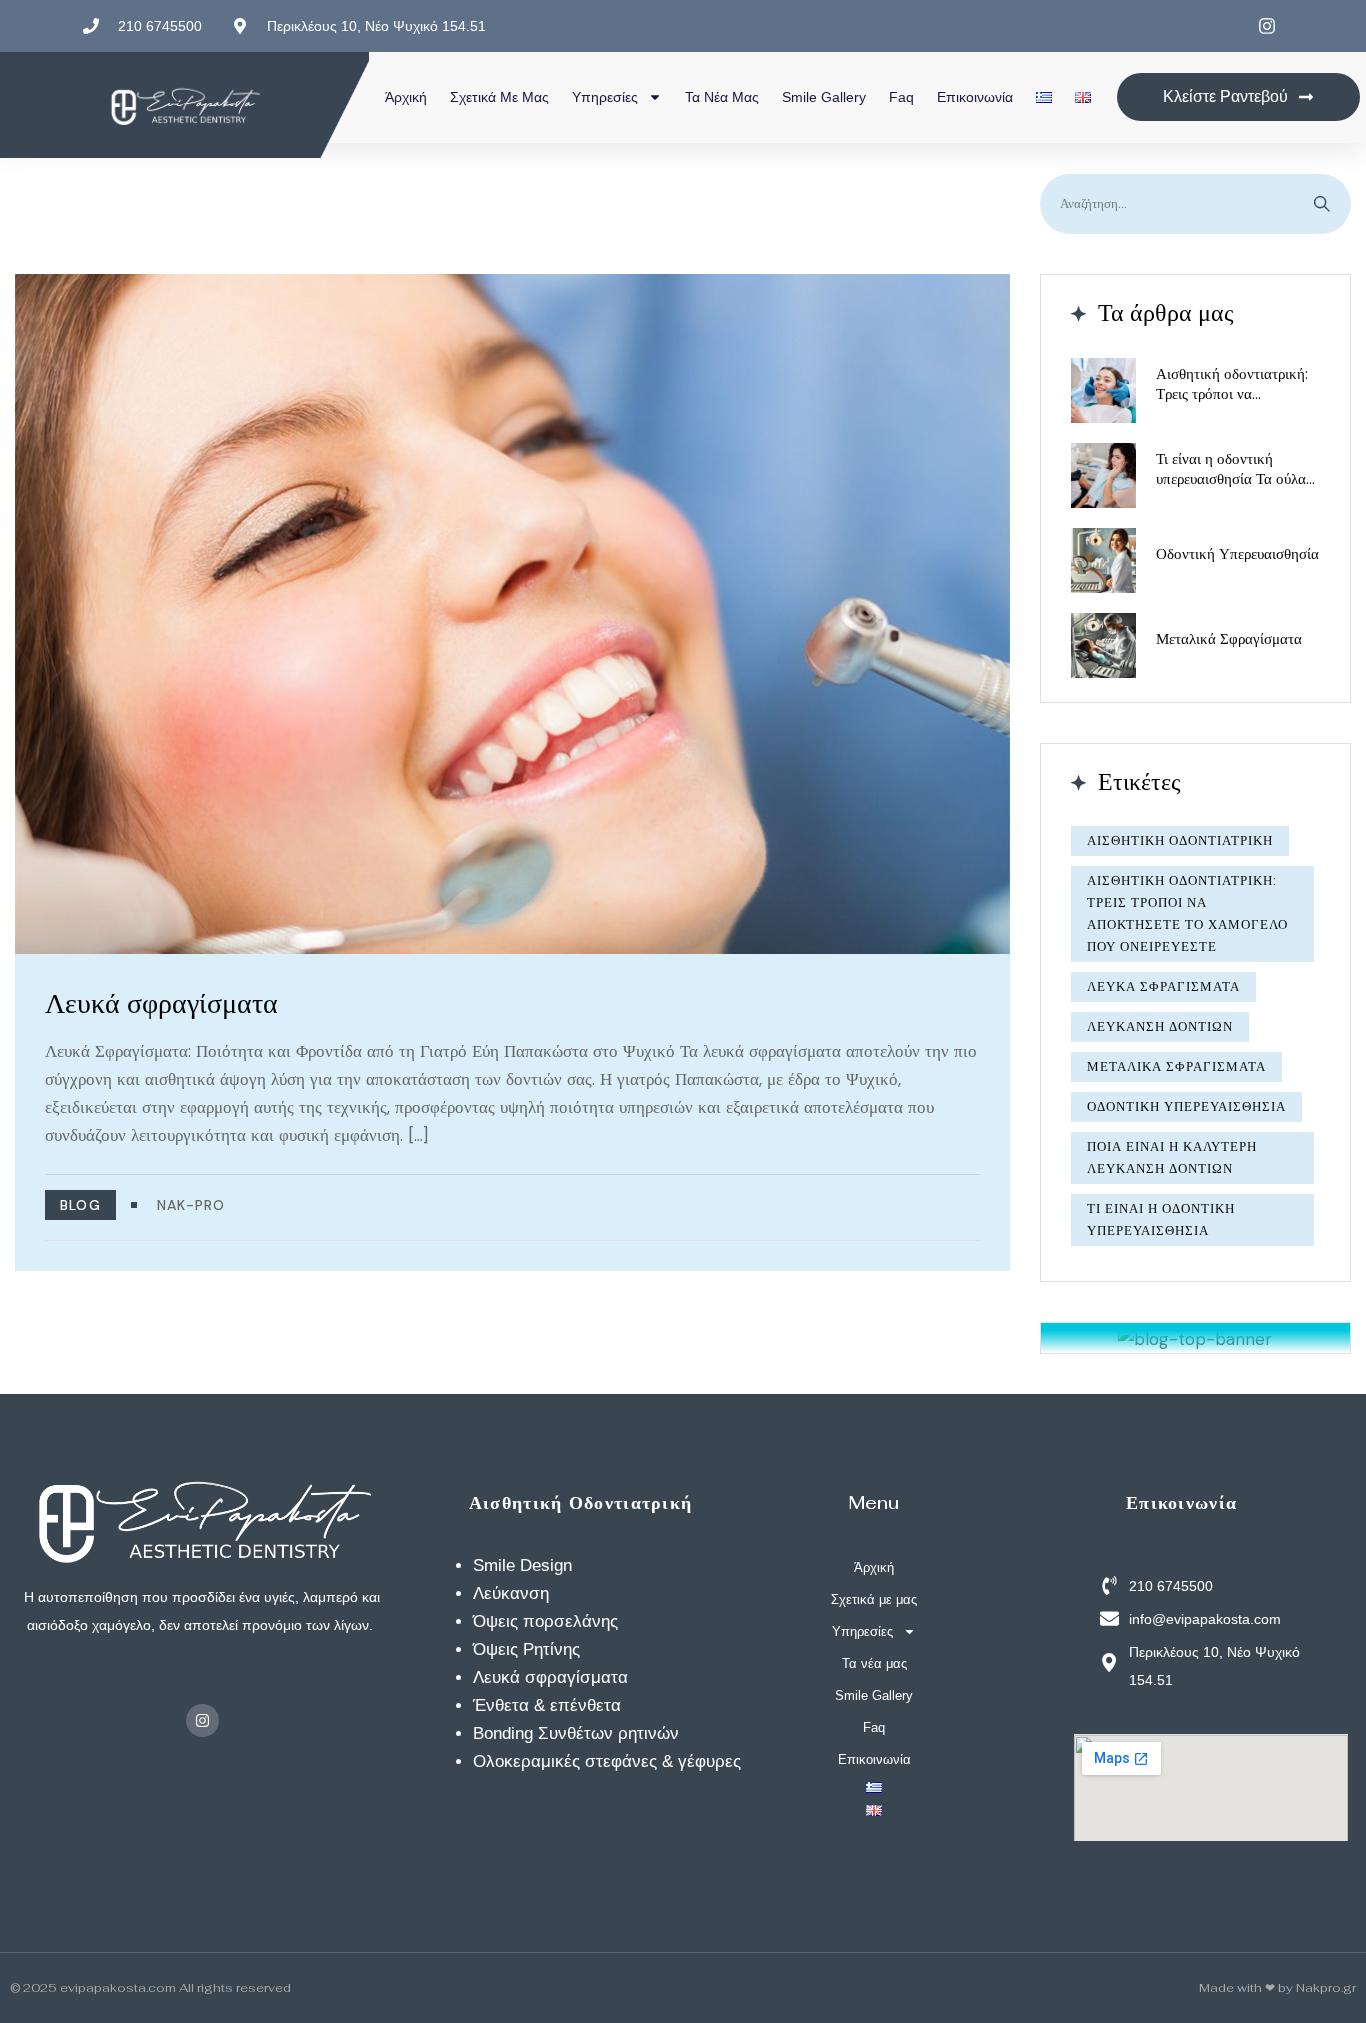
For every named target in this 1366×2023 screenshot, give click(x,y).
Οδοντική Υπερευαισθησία (1237, 553)
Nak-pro (191, 1205)
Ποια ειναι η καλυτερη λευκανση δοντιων (1172, 1157)
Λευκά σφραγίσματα (161, 1003)
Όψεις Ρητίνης (526, 1649)
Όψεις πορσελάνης (545, 1621)
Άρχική (406, 97)
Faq (901, 97)
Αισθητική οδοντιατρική (1180, 840)
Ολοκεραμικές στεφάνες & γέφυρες (607, 1761)
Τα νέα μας (722, 97)
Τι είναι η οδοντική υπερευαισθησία (1161, 1219)
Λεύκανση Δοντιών (1160, 1026)
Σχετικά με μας (499, 97)
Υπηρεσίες (605, 97)
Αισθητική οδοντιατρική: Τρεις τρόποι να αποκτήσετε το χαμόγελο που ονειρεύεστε (1232, 384)
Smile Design (522, 1565)
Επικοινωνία (975, 97)
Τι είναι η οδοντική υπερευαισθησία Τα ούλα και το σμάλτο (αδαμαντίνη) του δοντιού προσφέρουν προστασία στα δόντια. (1234, 469)
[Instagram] (202, 1720)
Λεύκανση (511, 1593)
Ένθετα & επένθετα (547, 1705)
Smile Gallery (824, 97)
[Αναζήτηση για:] (1196, 204)
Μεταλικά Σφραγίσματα (1229, 638)
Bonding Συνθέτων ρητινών (576, 1733)
